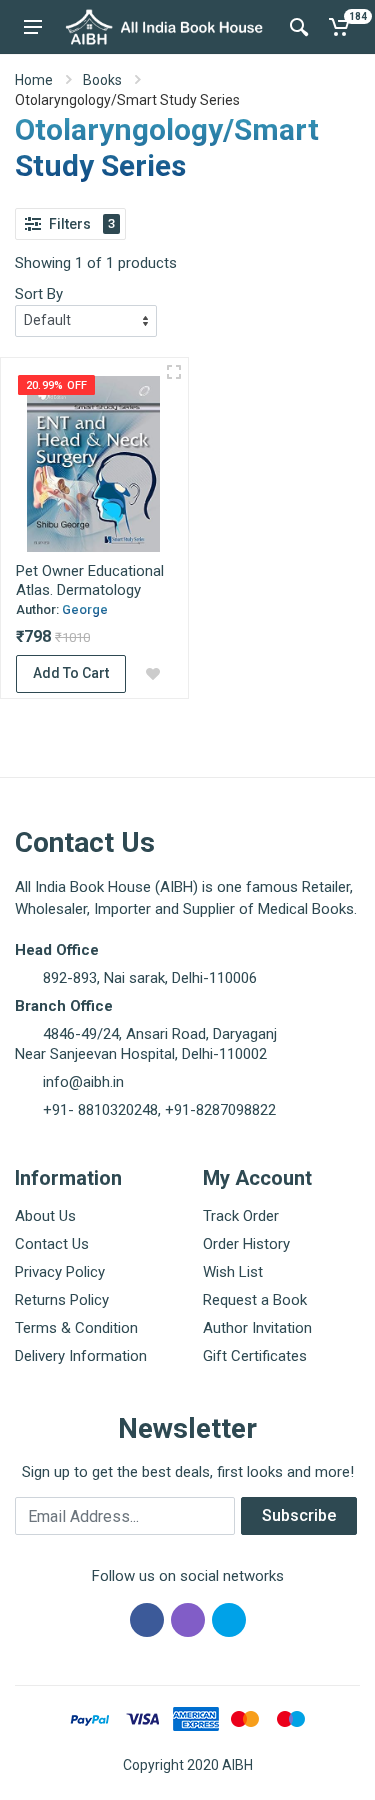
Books (102, 80)
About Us (45, 1216)
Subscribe (299, 1515)
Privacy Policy (60, 1272)
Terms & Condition (76, 1328)
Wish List (233, 1272)
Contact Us (52, 1244)
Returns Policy (62, 1300)
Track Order (241, 1216)
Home (34, 80)
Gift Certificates (255, 1356)
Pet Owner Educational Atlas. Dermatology (90, 580)
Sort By (39, 294)
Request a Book (255, 1300)
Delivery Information (81, 1356)
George (85, 609)
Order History (246, 1244)
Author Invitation (257, 1328)
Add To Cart (71, 673)
